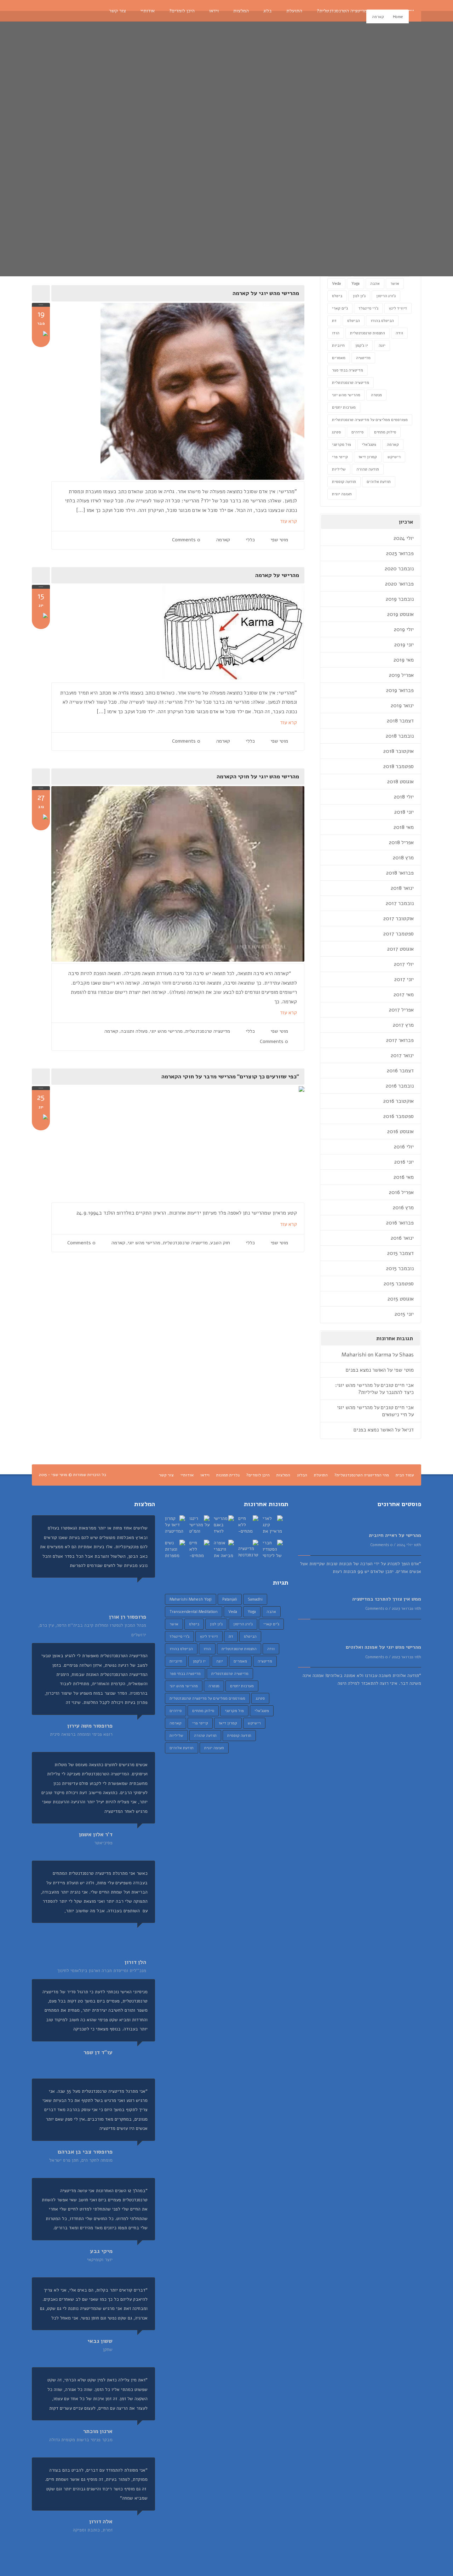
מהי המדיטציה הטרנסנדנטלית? (362, 1475)
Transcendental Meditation (194, 1612)
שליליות (339, 469)
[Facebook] (47, 11)
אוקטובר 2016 (398, 1101)
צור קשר (166, 1475)
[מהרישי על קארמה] (178, 633)
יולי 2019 (404, 629)
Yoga (355, 284)
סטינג (336, 432)
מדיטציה (363, 358)
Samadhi (255, 1599)
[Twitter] (36, 11)
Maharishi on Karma (366, 1355)
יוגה (382, 345)
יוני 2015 (404, 1314)
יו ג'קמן (362, 345)
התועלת (321, 1475)
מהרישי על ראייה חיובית (395, 1535)
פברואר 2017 (400, 1040)
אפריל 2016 (401, 1192)
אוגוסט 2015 (401, 1299)
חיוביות (338, 345)
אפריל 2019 (401, 675)
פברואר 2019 (400, 690)
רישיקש (394, 457)
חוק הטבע (220, 1243)
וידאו (205, 1475)
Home (398, 17)
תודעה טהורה (368, 469)
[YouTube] (57, 11)
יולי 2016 (404, 1147)
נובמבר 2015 (400, 1268)
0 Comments (186, 540)
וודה (399, 333)
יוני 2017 (404, 979)
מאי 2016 (404, 1177)
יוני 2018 (404, 812)
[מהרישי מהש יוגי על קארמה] (178, 391)
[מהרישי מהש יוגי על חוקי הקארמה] (178, 874)
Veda (336, 284)
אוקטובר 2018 (398, 751)
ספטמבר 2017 (398, 934)
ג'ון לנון (359, 296)
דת (334, 321)
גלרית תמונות (228, 1475)
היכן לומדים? (258, 1475)
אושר (395, 284)
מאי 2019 (404, 660)
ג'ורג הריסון (386, 296)
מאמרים (339, 358)
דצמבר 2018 (400, 721)
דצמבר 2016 (400, 1071)
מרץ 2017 (403, 1025)
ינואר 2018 (402, 888)
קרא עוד (288, 521)
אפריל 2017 (401, 1010)
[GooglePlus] (68, 11)
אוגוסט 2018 (400, 782)
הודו (336, 333)
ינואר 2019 (402, 705)
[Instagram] (79, 11)
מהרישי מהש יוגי (166, 1031)
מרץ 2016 (403, 1208)
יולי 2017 (404, 964)
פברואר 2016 (400, 1223)
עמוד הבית (405, 1475)
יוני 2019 (404, 645)
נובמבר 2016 (400, 1086)
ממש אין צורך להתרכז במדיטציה (387, 1599)
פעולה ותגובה (134, 1031)
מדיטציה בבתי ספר (348, 370)
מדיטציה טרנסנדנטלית (208, 1031)
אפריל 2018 (401, 842)
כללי (250, 540)
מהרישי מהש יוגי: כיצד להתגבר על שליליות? (374, 1389)
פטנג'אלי (369, 445)
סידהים (357, 432)
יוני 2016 (404, 1162)
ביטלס (337, 296)
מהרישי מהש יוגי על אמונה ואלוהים (383, 1647)
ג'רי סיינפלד (368, 308)
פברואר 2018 (400, 873)
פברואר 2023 (400, 553)
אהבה (375, 284)
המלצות (283, 1475)
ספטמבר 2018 (398, 766)
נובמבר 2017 (400, 903)
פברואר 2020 (399, 584)
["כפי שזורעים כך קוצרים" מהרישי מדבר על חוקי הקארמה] (178, 1144)
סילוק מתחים (385, 432)
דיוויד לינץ (398, 308)
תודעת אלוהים (379, 482)
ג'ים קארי (340, 308)
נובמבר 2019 (400, 599)
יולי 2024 (404, 538)
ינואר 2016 (402, 1238)
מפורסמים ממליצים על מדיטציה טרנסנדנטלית (370, 420)
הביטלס (354, 321)
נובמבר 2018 (400, 736)
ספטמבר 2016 (398, 1116)
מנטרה (376, 395)
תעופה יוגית (342, 494)
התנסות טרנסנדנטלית (368, 333)
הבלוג (302, 1475)
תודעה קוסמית (344, 482)
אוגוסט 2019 (400, 614)
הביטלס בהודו (382, 321)
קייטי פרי (340, 457)
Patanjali (230, 1599)
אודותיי (187, 1475)
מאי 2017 (404, 995)
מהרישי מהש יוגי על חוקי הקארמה (258, 777)
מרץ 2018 (403, 858)
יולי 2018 (404, 797)
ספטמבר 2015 (399, 1284)
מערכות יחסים (344, 407)
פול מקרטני (342, 445)
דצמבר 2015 (400, 1253)
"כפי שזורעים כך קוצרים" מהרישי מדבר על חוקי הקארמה (230, 1077)
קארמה (223, 540)
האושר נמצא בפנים (366, 1370)
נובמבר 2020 (399, 569)
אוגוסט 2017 (400, 949)
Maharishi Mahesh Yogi (191, 1599)
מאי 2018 (404, 827)
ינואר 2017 (402, 1055)
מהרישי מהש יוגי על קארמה (266, 293)
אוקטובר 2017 (398, 918)
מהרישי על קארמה (277, 575)
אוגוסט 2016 (400, 1131)
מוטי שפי (279, 540)
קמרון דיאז (368, 457)
